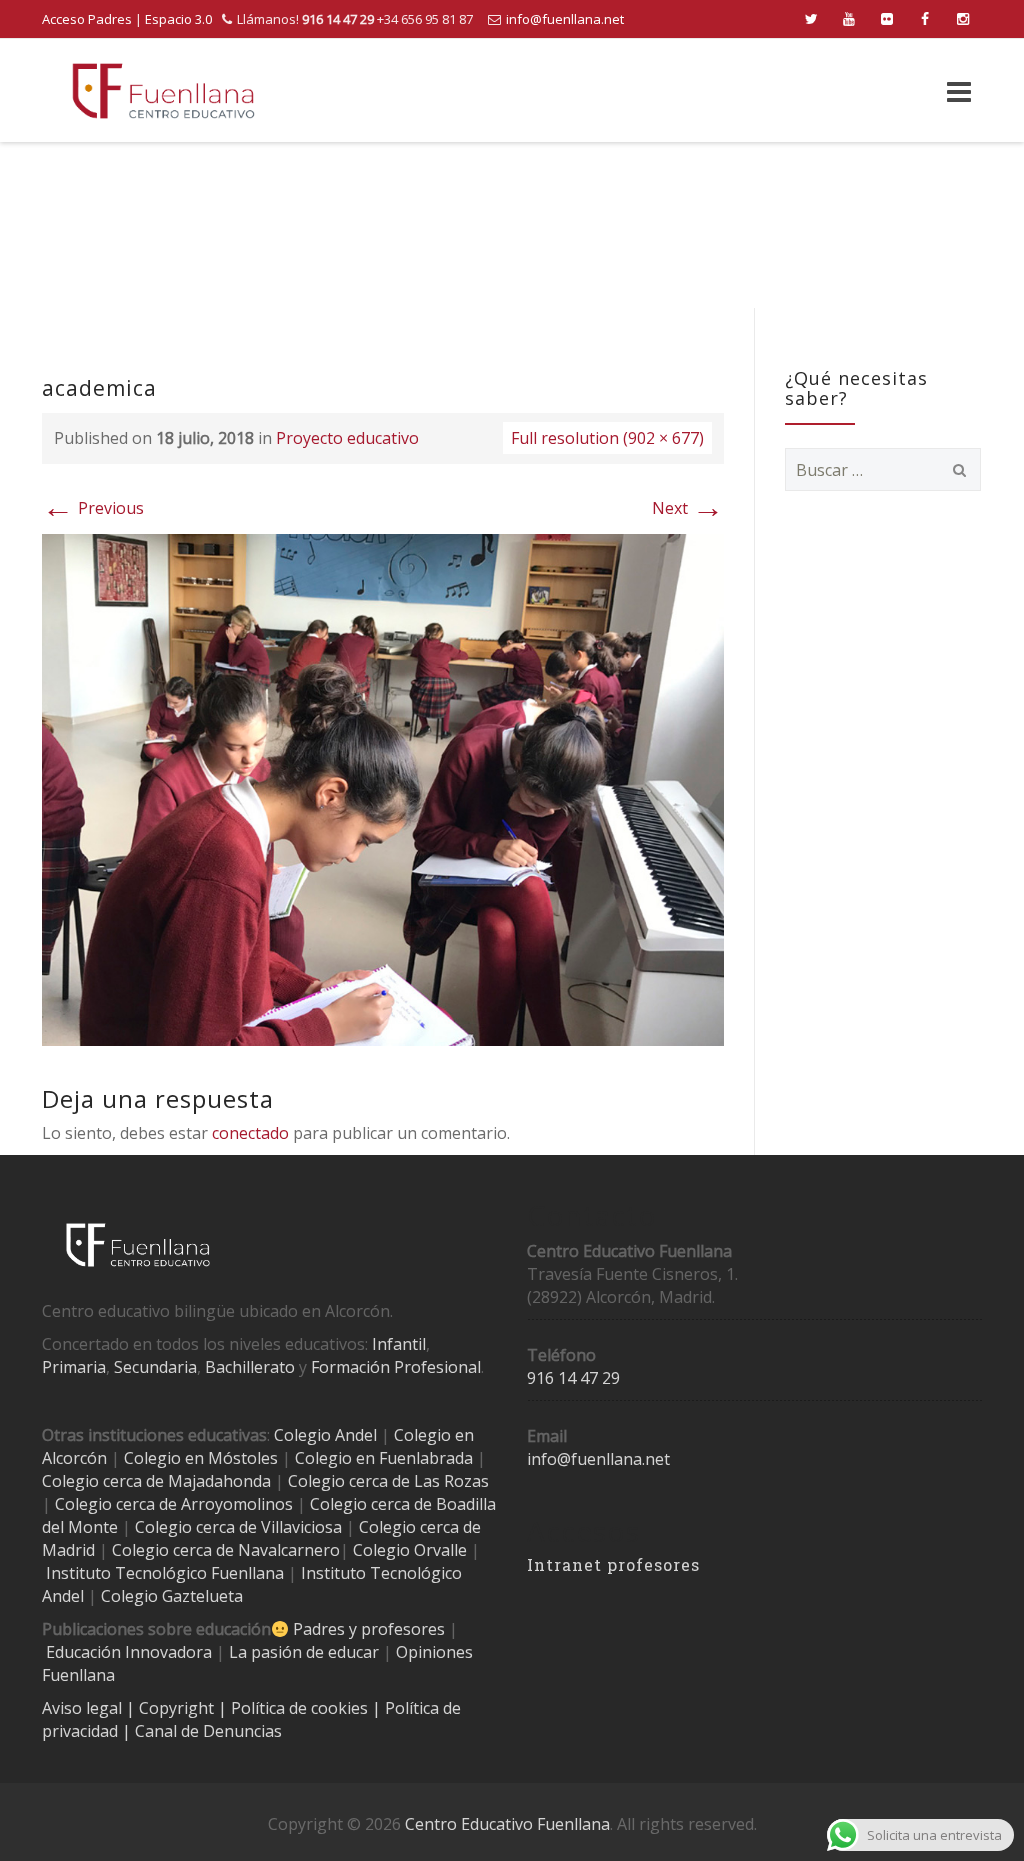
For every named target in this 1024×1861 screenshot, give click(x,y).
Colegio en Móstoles (201, 1458)
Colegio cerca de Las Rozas (388, 1481)
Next (688, 508)
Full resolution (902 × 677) (607, 438)
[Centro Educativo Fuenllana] (163, 90)
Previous (93, 508)
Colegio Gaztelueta (172, 1596)
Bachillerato (250, 1367)
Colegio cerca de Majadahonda (156, 1481)
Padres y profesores (369, 1629)
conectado (250, 1133)
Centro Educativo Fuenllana (507, 1824)
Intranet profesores (613, 1564)
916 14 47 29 (573, 1378)
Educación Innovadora (129, 1652)
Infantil (399, 1344)
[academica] (383, 788)
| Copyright (172, 1708)
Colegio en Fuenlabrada (384, 1458)
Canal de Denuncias (206, 1731)
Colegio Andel (325, 1435)
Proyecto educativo (347, 438)
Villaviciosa (301, 1527)
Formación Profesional (396, 1367)
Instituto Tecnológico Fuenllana (165, 1573)
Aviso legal (84, 1708)
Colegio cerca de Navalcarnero (226, 1550)
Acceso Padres (87, 19)
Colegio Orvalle (410, 1550)
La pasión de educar (304, 1652)
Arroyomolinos (237, 1504)
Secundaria (155, 1367)
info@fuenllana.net (565, 19)
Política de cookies (301, 1708)
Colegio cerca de (116, 1504)
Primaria (74, 1367)
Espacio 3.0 (178, 19)
